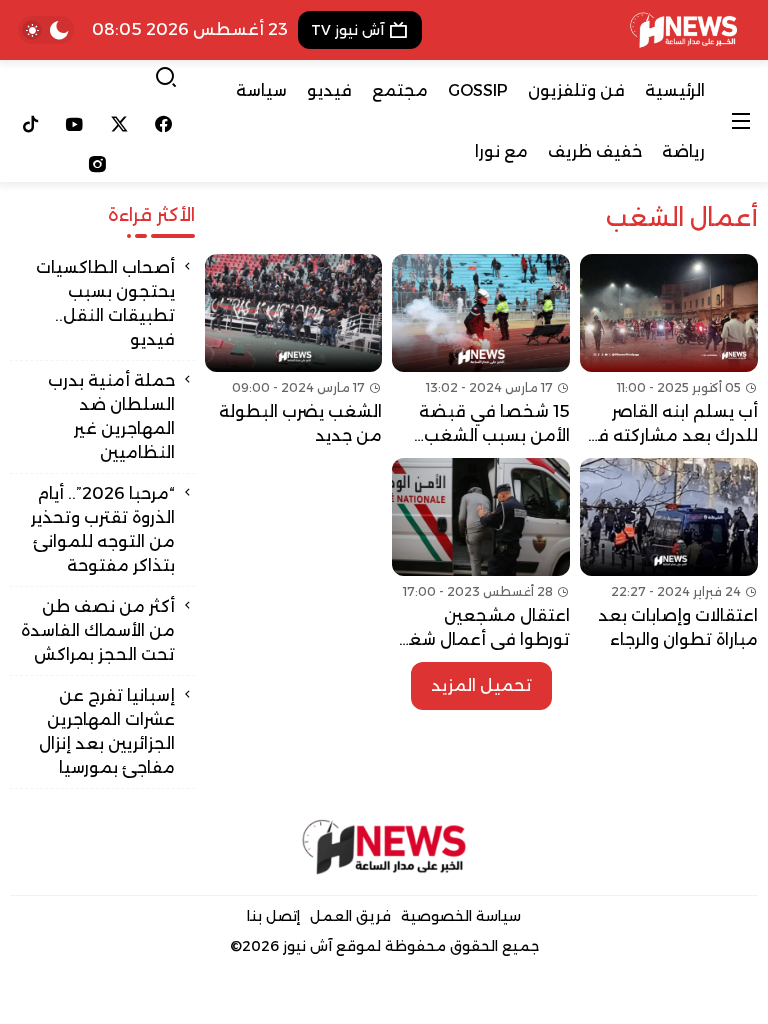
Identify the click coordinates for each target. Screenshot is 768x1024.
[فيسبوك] (164, 124)
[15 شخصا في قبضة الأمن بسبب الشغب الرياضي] (481, 351)
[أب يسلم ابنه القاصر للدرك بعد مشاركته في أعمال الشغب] (669, 351)
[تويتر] (119, 124)
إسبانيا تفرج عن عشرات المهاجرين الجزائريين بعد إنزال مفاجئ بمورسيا (107, 731)
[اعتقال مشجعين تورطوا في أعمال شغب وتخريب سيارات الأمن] (481, 555)
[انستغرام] (97, 164)
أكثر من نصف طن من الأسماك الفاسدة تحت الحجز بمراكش (98, 630)
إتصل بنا (273, 916)
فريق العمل (350, 916)
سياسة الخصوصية (461, 916)
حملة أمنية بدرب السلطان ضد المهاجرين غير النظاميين (111, 416)
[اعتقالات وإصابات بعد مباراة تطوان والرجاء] (669, 555)
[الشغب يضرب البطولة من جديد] (294, 351)
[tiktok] (30, 124)
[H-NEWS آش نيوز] (683, 30)
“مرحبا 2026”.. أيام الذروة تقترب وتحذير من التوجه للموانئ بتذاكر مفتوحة (103, 529)
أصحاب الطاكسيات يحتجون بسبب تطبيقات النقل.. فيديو (105, 303)
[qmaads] (384, 847)
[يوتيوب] (75, 124)
